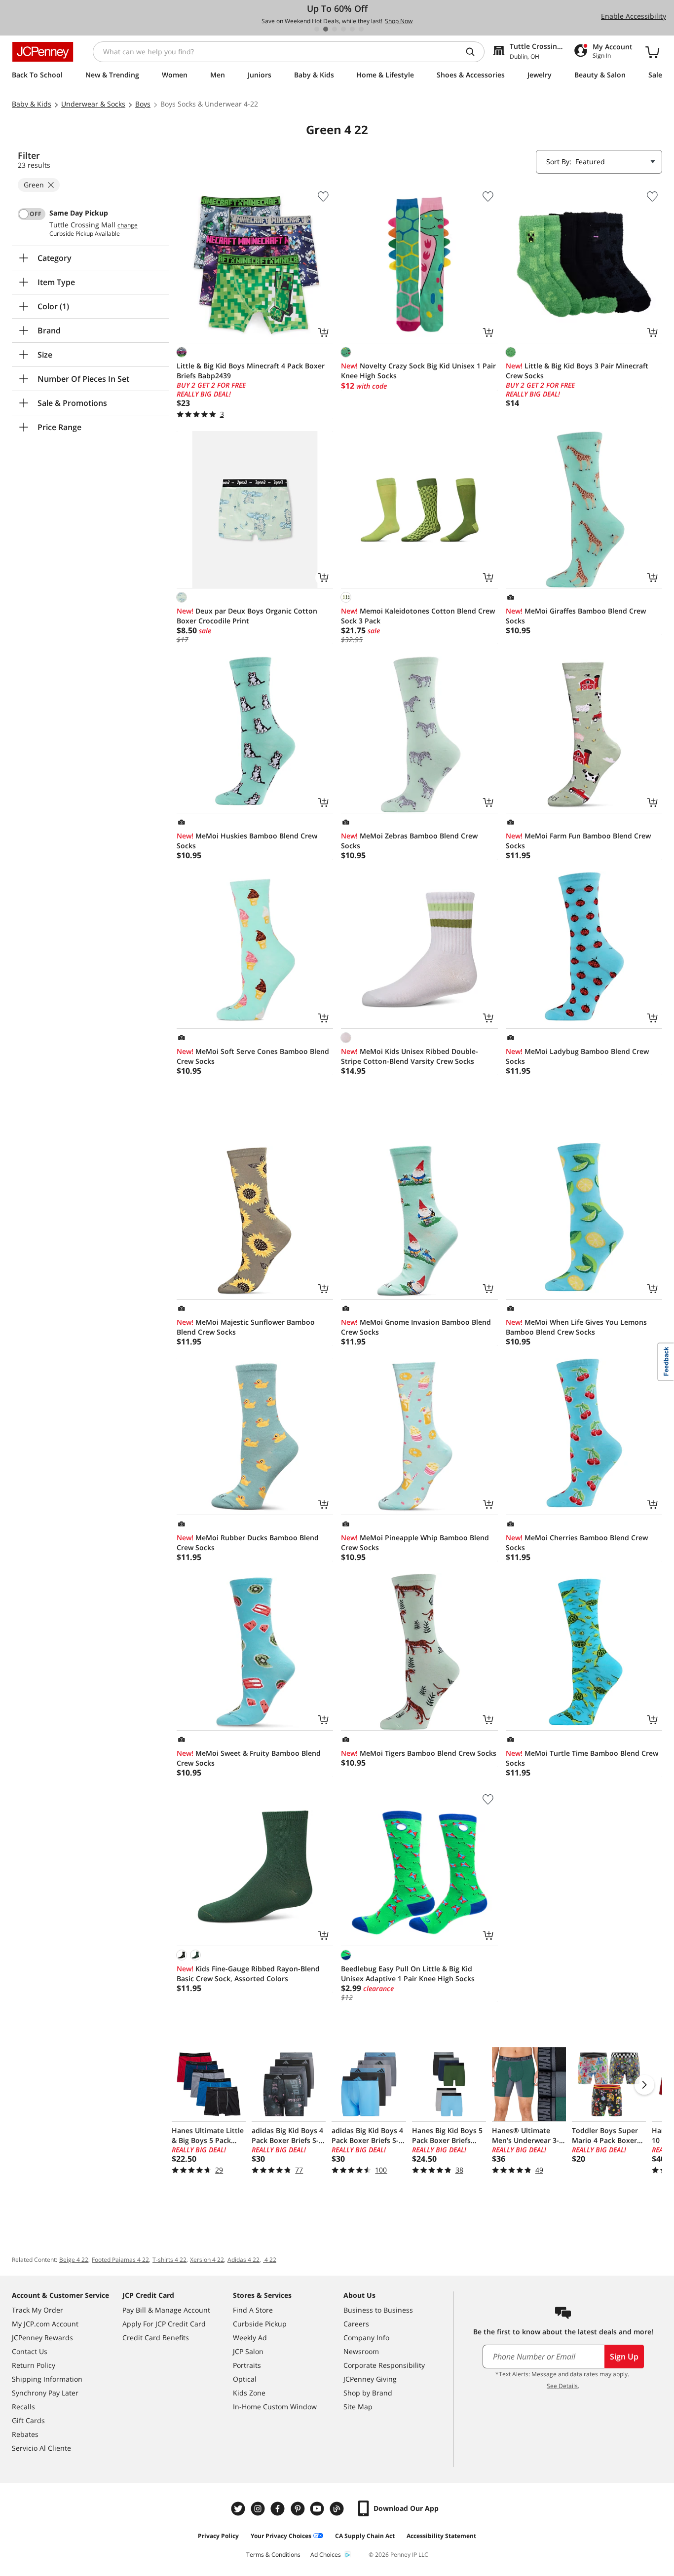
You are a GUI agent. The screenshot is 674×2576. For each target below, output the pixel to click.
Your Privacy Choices (281, 2536)
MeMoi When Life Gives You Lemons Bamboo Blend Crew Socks (576, 1327)
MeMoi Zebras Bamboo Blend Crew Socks (409, 841)
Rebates (25, 2434)
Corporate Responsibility (384, 2365)
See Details (562, 2386)
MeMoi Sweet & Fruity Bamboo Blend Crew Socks (249, 1758)
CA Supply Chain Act (365, 2536)
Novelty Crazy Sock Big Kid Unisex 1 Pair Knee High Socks (418, 371)
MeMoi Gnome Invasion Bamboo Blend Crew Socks (416, 1327)
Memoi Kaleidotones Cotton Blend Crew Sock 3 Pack (418, 616)
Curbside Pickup (260, 2324)
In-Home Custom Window (275, 2407)
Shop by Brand (368, 2393)
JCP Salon (248, 2351)
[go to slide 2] (326, 29)
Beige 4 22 (74, 2260)
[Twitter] (239, 2509)
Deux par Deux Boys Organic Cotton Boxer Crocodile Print (247, 616)
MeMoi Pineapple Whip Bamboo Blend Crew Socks (415, 1542)
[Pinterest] (299, 2509)
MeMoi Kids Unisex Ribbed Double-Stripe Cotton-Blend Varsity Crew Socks (410, 1056)
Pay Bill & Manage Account (166, 2310)
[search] (474, 52)
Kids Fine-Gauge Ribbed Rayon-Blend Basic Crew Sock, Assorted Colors (248, 1974)
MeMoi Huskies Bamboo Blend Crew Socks (247, 841)
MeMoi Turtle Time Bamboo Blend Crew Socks (582, 1758)
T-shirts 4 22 (169, 2260)
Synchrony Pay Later (45, 2393)
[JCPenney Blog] (338, 2509)
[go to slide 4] (343, 29)
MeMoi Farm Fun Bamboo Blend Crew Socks (578, 841)
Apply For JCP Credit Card (164, 2324)
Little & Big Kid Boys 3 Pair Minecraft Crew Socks (577, 371)
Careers (356, 2324)
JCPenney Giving (370, 2379)
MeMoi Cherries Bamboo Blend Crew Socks (577, 1542)
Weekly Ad (250, 2338)
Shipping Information (47, 2379)
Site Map (358, 2407)
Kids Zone (249, 2393)
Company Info (366, 2338)
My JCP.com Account (45, 2324)
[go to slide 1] (317, 29)
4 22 (270, 2260)
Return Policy (34, 2365)
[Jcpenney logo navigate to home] (43, 52)
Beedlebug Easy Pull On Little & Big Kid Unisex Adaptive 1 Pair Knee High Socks (408, 1974)
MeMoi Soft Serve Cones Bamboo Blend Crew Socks (253, 1056)
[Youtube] (318, 2509)
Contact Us (30, 2351)
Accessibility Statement (441, 2536)
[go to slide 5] (352, 29)
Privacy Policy (218, 2536)
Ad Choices (326, 2555)
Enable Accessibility (634, 16)
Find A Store (253, 2310)
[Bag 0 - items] (652, 52)
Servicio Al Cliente (41, 2448)
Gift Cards (28, 2420)
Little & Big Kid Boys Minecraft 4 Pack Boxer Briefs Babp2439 (251, 371)
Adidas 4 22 (243, 2260)
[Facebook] (279, 2509)
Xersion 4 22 (207, 2260)
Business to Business (378, 2310)
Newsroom (361, 2351)
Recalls (23, 2407)
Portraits (247, 2365)
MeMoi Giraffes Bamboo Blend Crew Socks (576, 616)
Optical (245, 2379)
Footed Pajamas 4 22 (120, 2260)
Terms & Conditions (273, 2555)
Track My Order (37, 2310)
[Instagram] (259, 2509)
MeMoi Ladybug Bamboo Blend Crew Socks (577, 1056)
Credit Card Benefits (156, 2338)
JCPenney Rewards (42, 2338)
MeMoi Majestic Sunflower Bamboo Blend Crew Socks (246, 1327)
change (128, 225)
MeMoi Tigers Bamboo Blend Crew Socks (419, 1753)
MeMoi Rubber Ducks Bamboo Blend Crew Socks (248, 1542)
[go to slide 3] (335, 29)
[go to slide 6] (361, 29)
